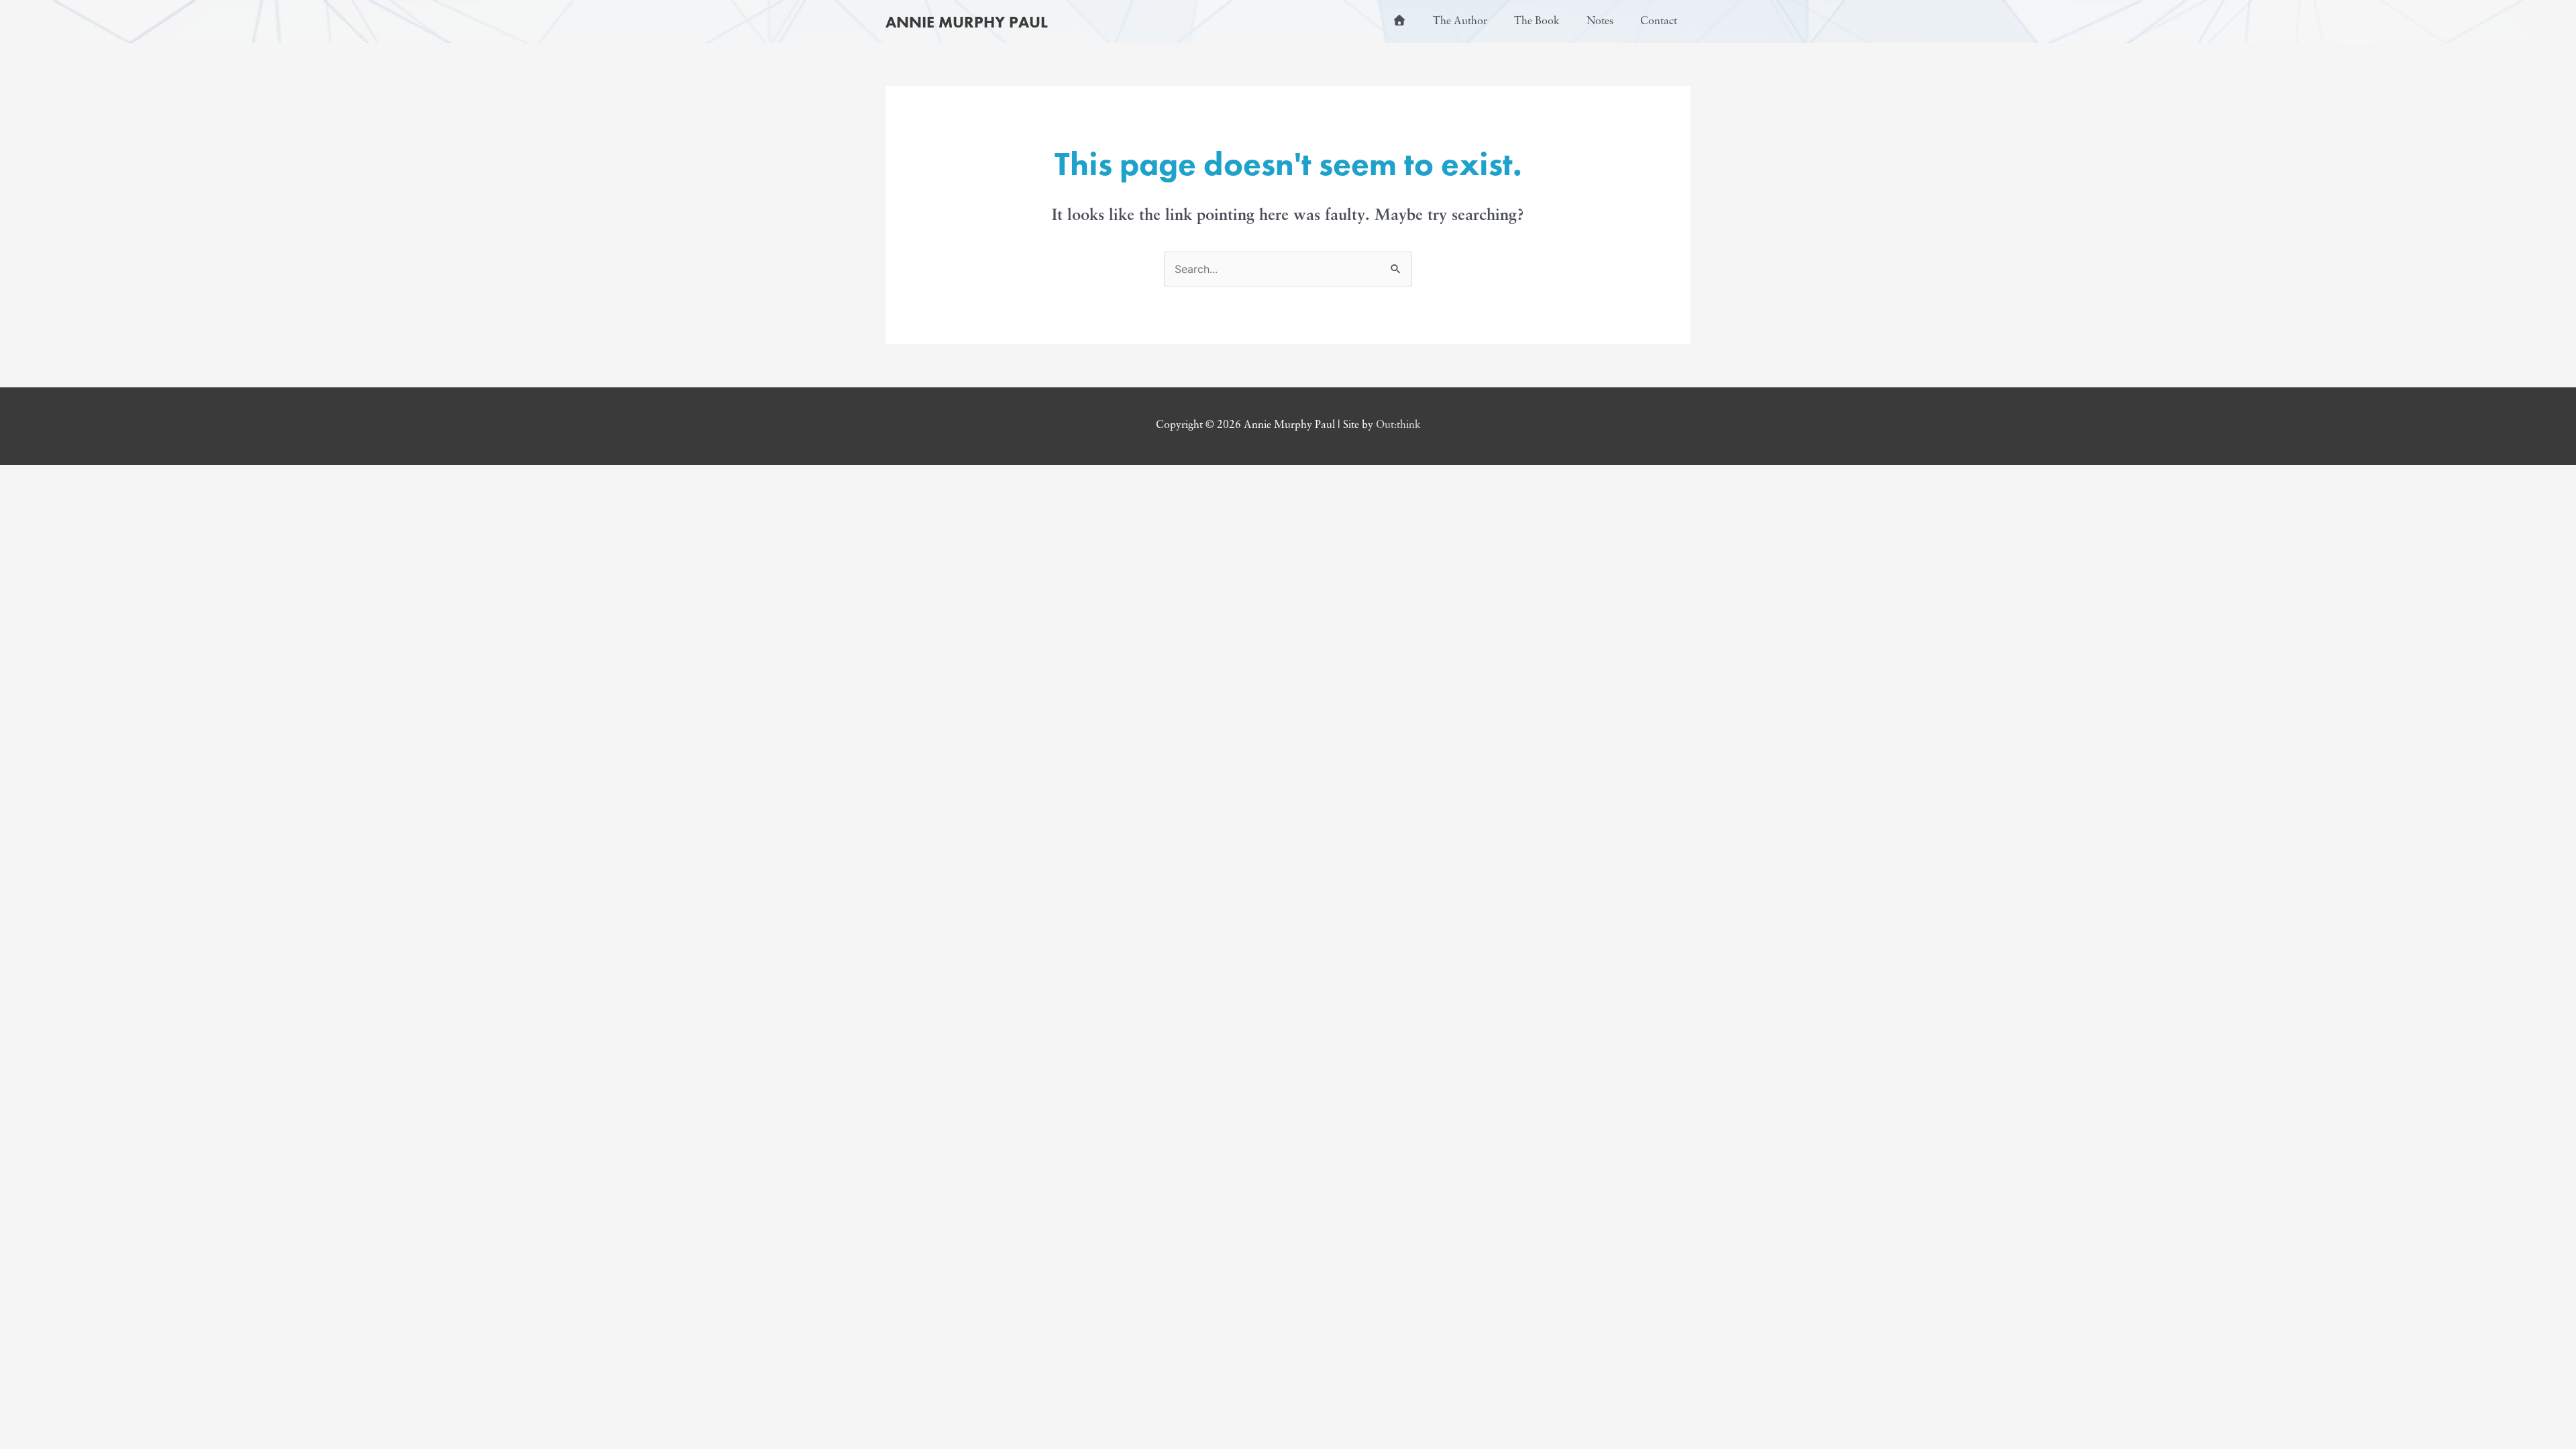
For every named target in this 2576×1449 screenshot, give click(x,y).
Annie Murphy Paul (967, 22)
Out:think (1398, 425)
